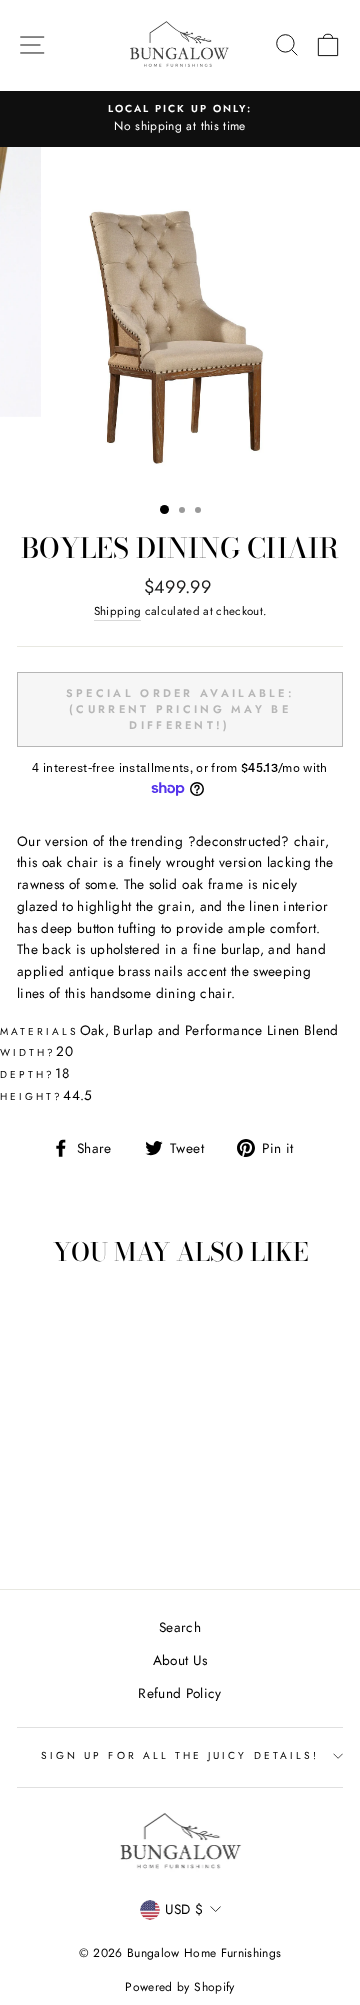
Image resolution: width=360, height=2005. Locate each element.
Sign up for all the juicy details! (180, 1755)
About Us (180, 1660)
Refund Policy (179, 1693)
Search (180, 1627)
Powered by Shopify (179, 1987)
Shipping (118, 611)
